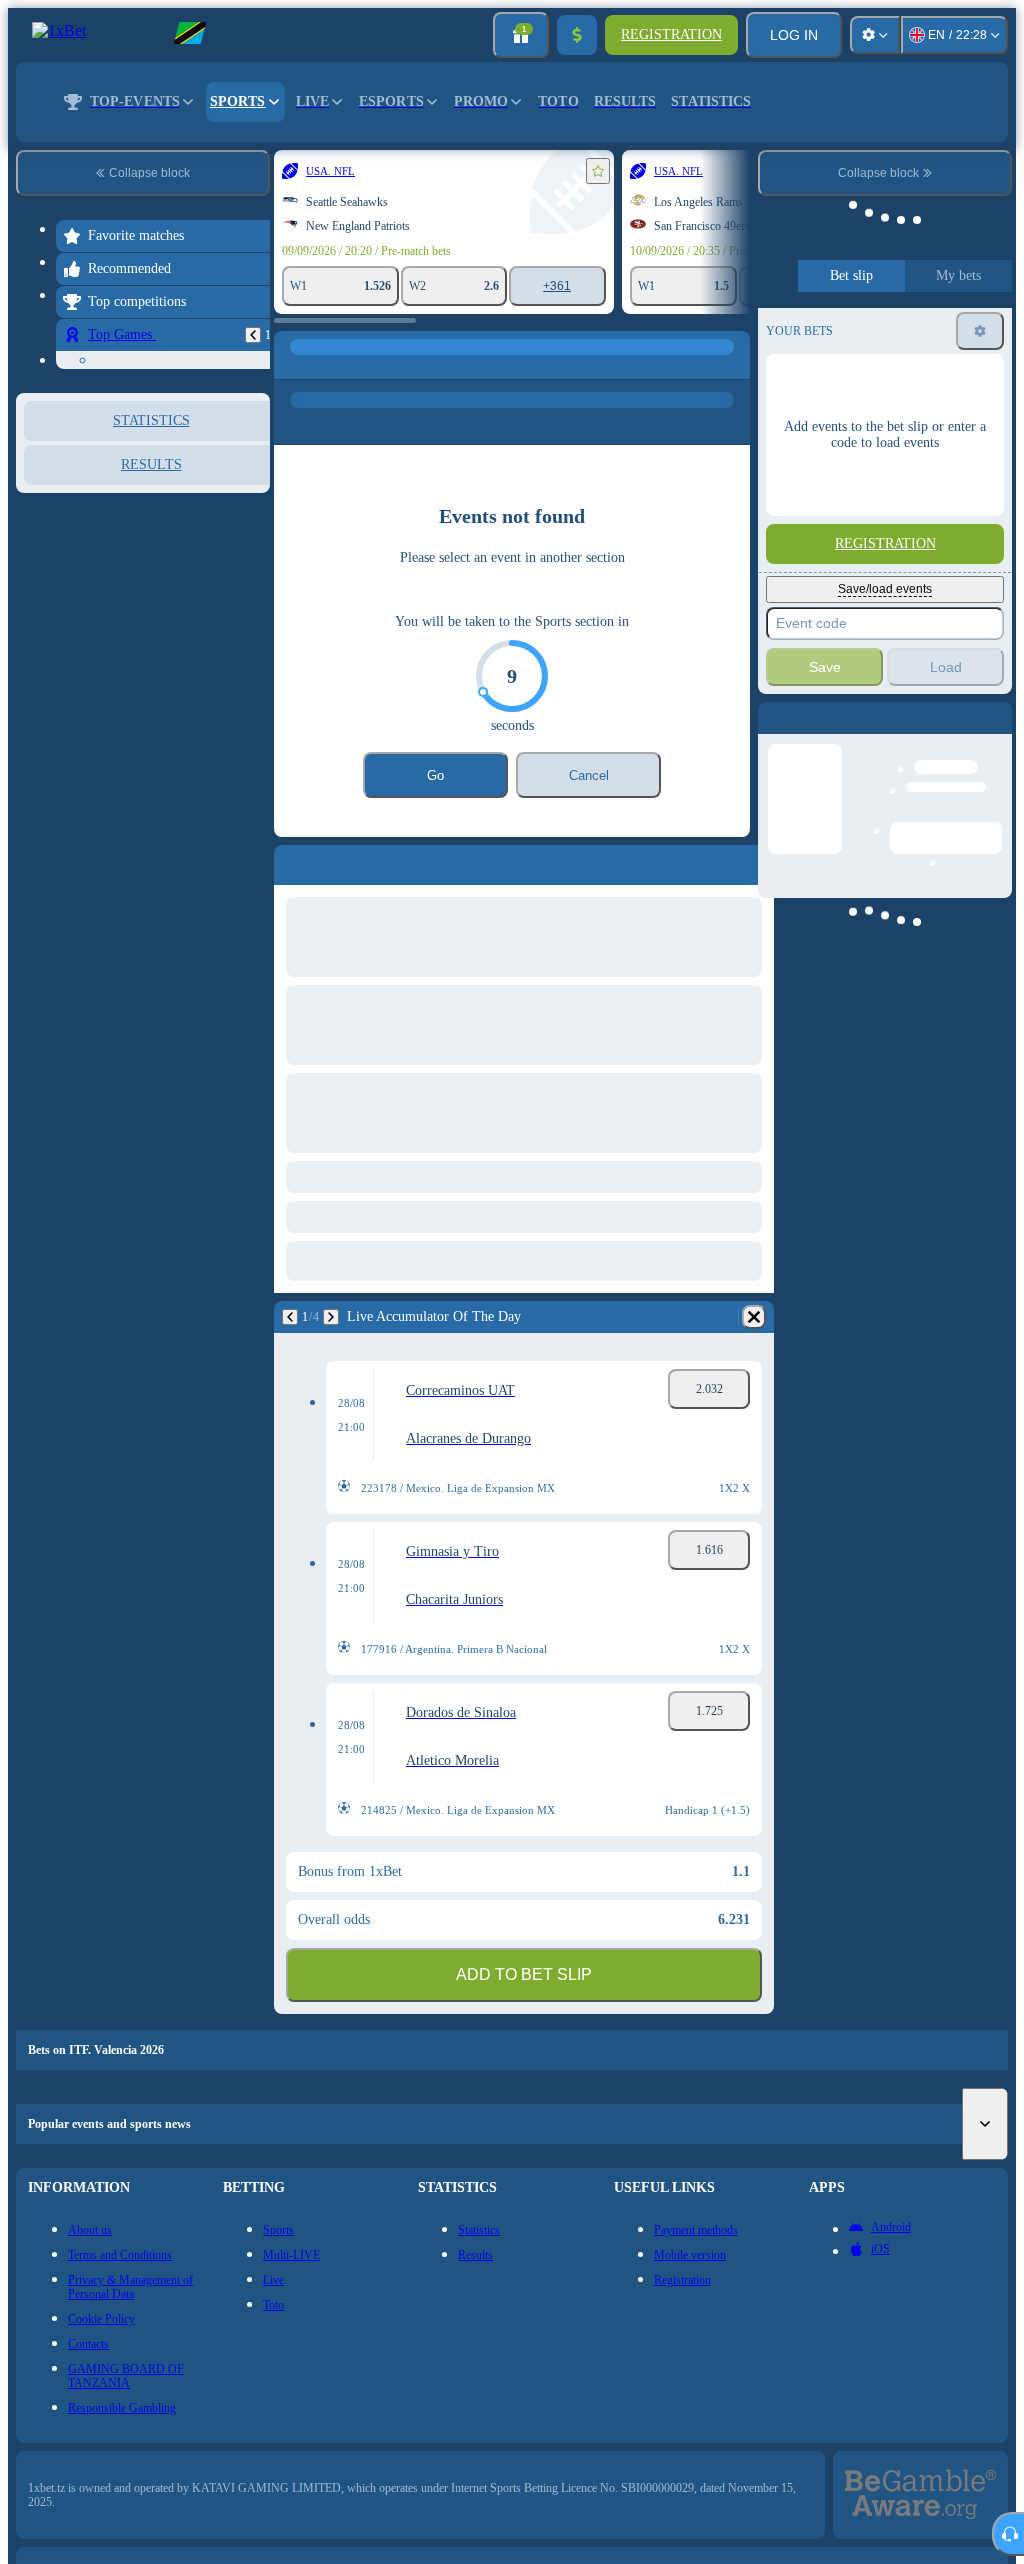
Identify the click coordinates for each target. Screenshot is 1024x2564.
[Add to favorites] (380, 171)
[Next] (113, 1317)
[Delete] (730, 1317)
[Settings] (875, 35)
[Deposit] (577, 35)
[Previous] (72, 1317)
